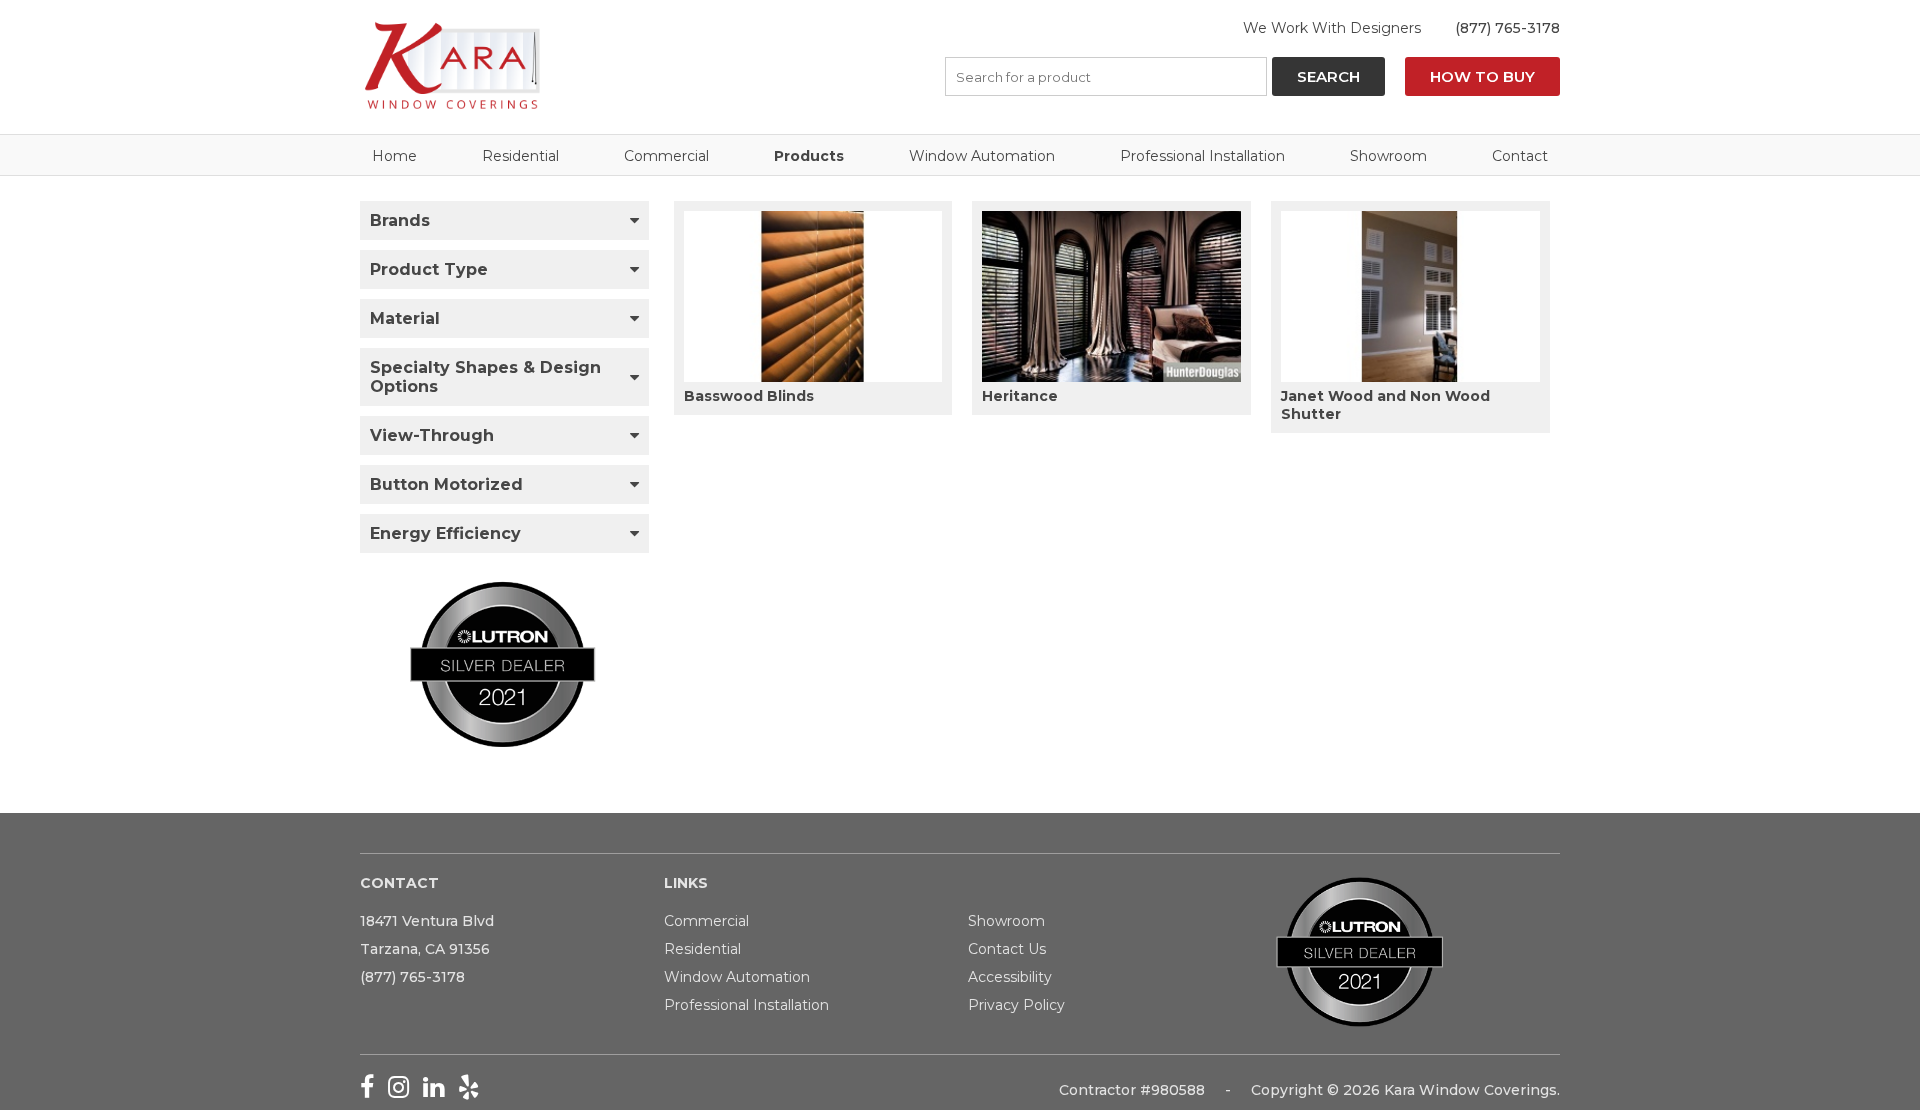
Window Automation (982, 156)
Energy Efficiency (445, 533)
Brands (400, 220)
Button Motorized (446, 484)
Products (809, 156)
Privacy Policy (1016, 1005)
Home (394, 156)
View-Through (432, 435)
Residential (520, 156)
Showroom (1388, 156)
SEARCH (1328, 76)
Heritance (1020, 396)
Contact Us (1007, 949)
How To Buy (1482, 76)
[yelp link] (473, 1091)
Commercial (666, 156)
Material (405, 318)
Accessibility (1010, 977)
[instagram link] (405, 1091)
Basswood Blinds (749, 396)
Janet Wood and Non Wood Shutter (1385, 405)
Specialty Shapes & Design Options (485, 377)
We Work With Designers (1332, 28)
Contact (1520, 156)
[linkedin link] (440, 1091)
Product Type (429, 269)
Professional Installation (1202, 156)
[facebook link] (374, 1091)
